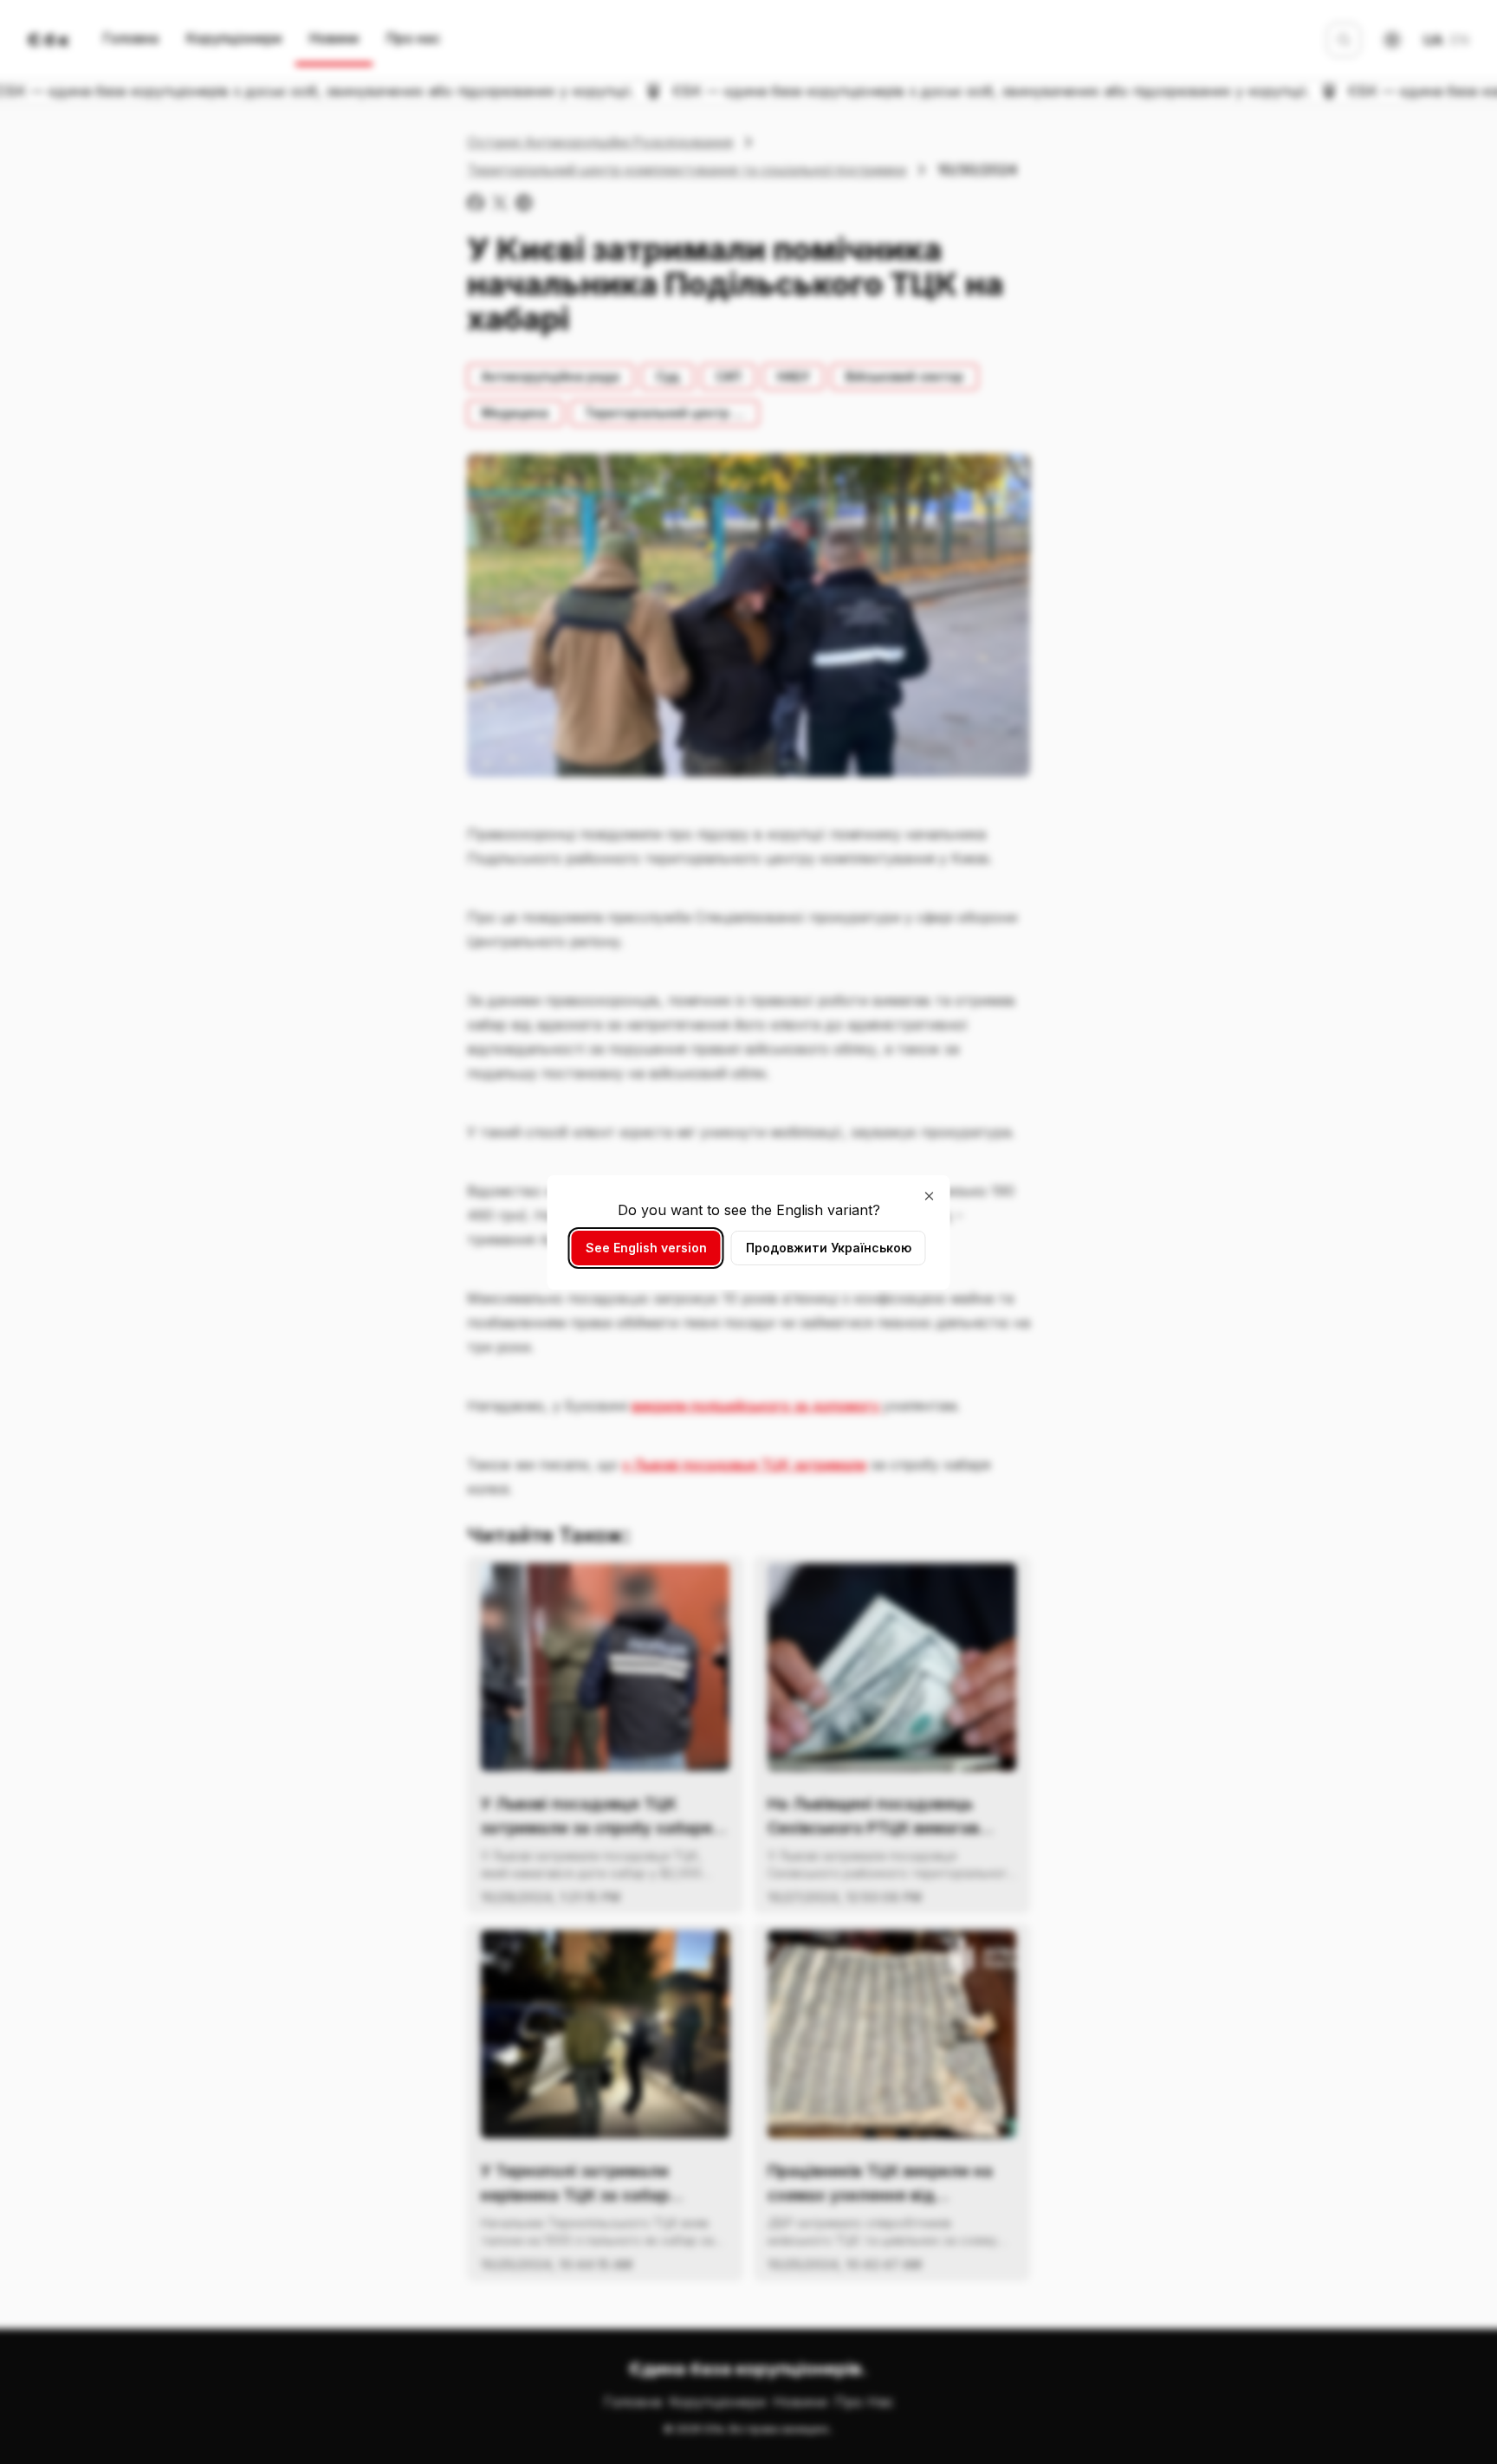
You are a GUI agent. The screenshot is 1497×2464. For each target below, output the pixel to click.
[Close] (930, 1196)
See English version (646, 1248)
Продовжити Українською (829, 1248)
